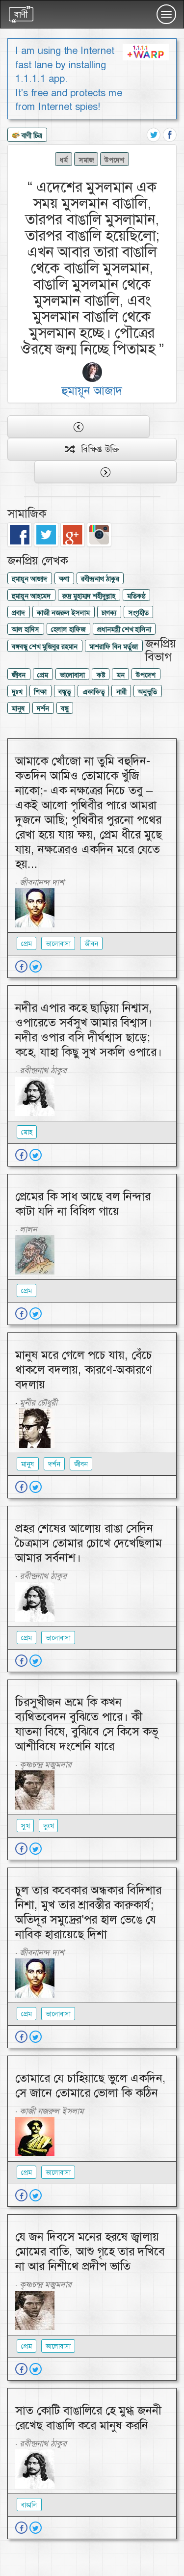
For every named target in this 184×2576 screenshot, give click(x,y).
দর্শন (43, 708)
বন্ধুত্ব (65, 692)
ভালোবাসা (72, 675)
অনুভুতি (147, 692)
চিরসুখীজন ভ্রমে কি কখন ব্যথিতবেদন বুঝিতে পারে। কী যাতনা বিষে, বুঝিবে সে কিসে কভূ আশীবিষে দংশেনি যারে (87, 1724)
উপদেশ (114, 160)
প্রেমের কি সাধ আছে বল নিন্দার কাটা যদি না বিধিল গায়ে (83, 1204)
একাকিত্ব (93, 692)
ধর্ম (64, 160)
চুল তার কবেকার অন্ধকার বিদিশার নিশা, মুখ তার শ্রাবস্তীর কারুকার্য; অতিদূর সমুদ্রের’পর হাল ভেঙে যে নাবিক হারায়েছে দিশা (88, 1912)
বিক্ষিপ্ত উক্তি (96, 449)
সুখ (25, 1826)
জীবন (19, 675)
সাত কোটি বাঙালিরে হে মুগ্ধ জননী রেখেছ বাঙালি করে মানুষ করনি (88, 2418)
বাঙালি (29, 2505)
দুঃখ (17, 692)
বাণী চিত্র (31, 136)
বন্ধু (65, 708)
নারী (121, 692)
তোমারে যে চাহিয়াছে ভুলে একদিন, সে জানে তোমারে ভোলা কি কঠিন (91, 2086)
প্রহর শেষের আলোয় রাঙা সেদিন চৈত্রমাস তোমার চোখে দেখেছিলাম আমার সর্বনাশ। (89, 1543)
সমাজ (86, 160)
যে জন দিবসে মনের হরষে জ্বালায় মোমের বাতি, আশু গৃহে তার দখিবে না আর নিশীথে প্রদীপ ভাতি (90, 2251)
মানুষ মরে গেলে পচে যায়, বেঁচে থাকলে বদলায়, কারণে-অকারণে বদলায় (84, 1370)
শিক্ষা (40, 692)
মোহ (27, 1132)
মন (121, 675)
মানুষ (18, 708)
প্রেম (43, 675)
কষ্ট (101, 675)
